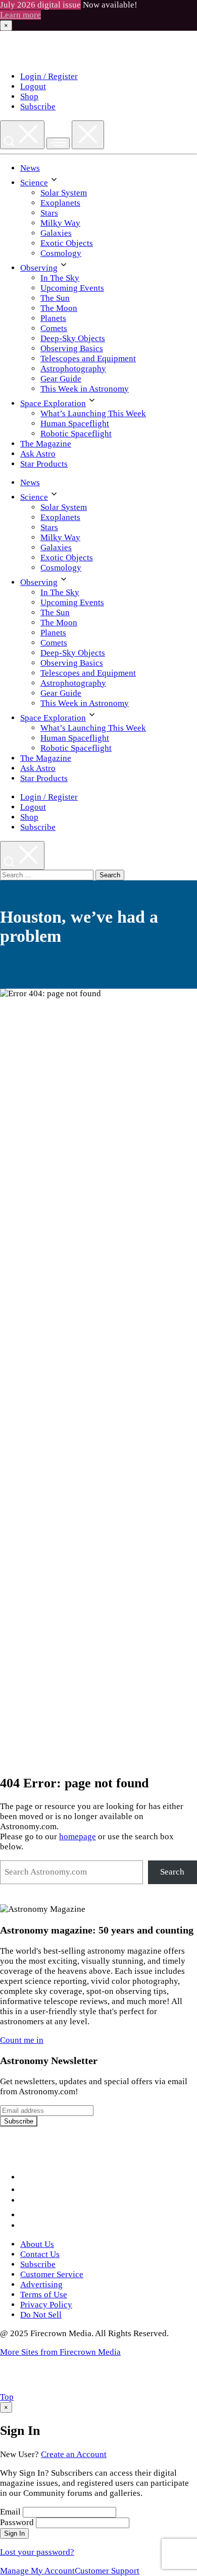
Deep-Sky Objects (73, 338)
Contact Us (40, 2254)
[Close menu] (88, 135)
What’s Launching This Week (93, 413)
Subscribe (38, 107)
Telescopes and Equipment (88, 359)
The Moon (59, 308)
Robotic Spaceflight (76, 434)
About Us (37, 2244)
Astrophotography (73, 369)
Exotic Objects (67, 243)
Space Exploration (53, 403)
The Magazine (46, 444)
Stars (49, 213)
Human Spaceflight (75, 424)
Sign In (14, 2533)
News (30, 168)
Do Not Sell (41, 2315)
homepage (78, 1837)
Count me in (22, 2040)
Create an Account (74, 2454)
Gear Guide (61, 379)
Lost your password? (37, 2552)
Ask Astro (38, 454)
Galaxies (56, 233)
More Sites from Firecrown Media (60, 2352)
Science (34, 183)
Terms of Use (44, 2295)
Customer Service (52, 2274)
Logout (33, 86)
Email (10, 2512)
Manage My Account (37, 2571)
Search (172, 1872)
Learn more (20, 15)
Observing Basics (72, 348)
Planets (53, 318)
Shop (29, 96)
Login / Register (49, 76)
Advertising (41, 2284)
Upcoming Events (72, 288)
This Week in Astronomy (85, 389)
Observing (39, 268)
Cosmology (61, 253)
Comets (54, 328)
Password (17, 2522)
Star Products (44, 464)
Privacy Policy (46, 2305)
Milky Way (60, 223)
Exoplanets (60, 203)
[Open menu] (58, 143)
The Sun (55, 298)
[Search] (22, 135)
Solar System (64, 193)
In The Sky (60, 278)
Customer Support (107, 2571)
